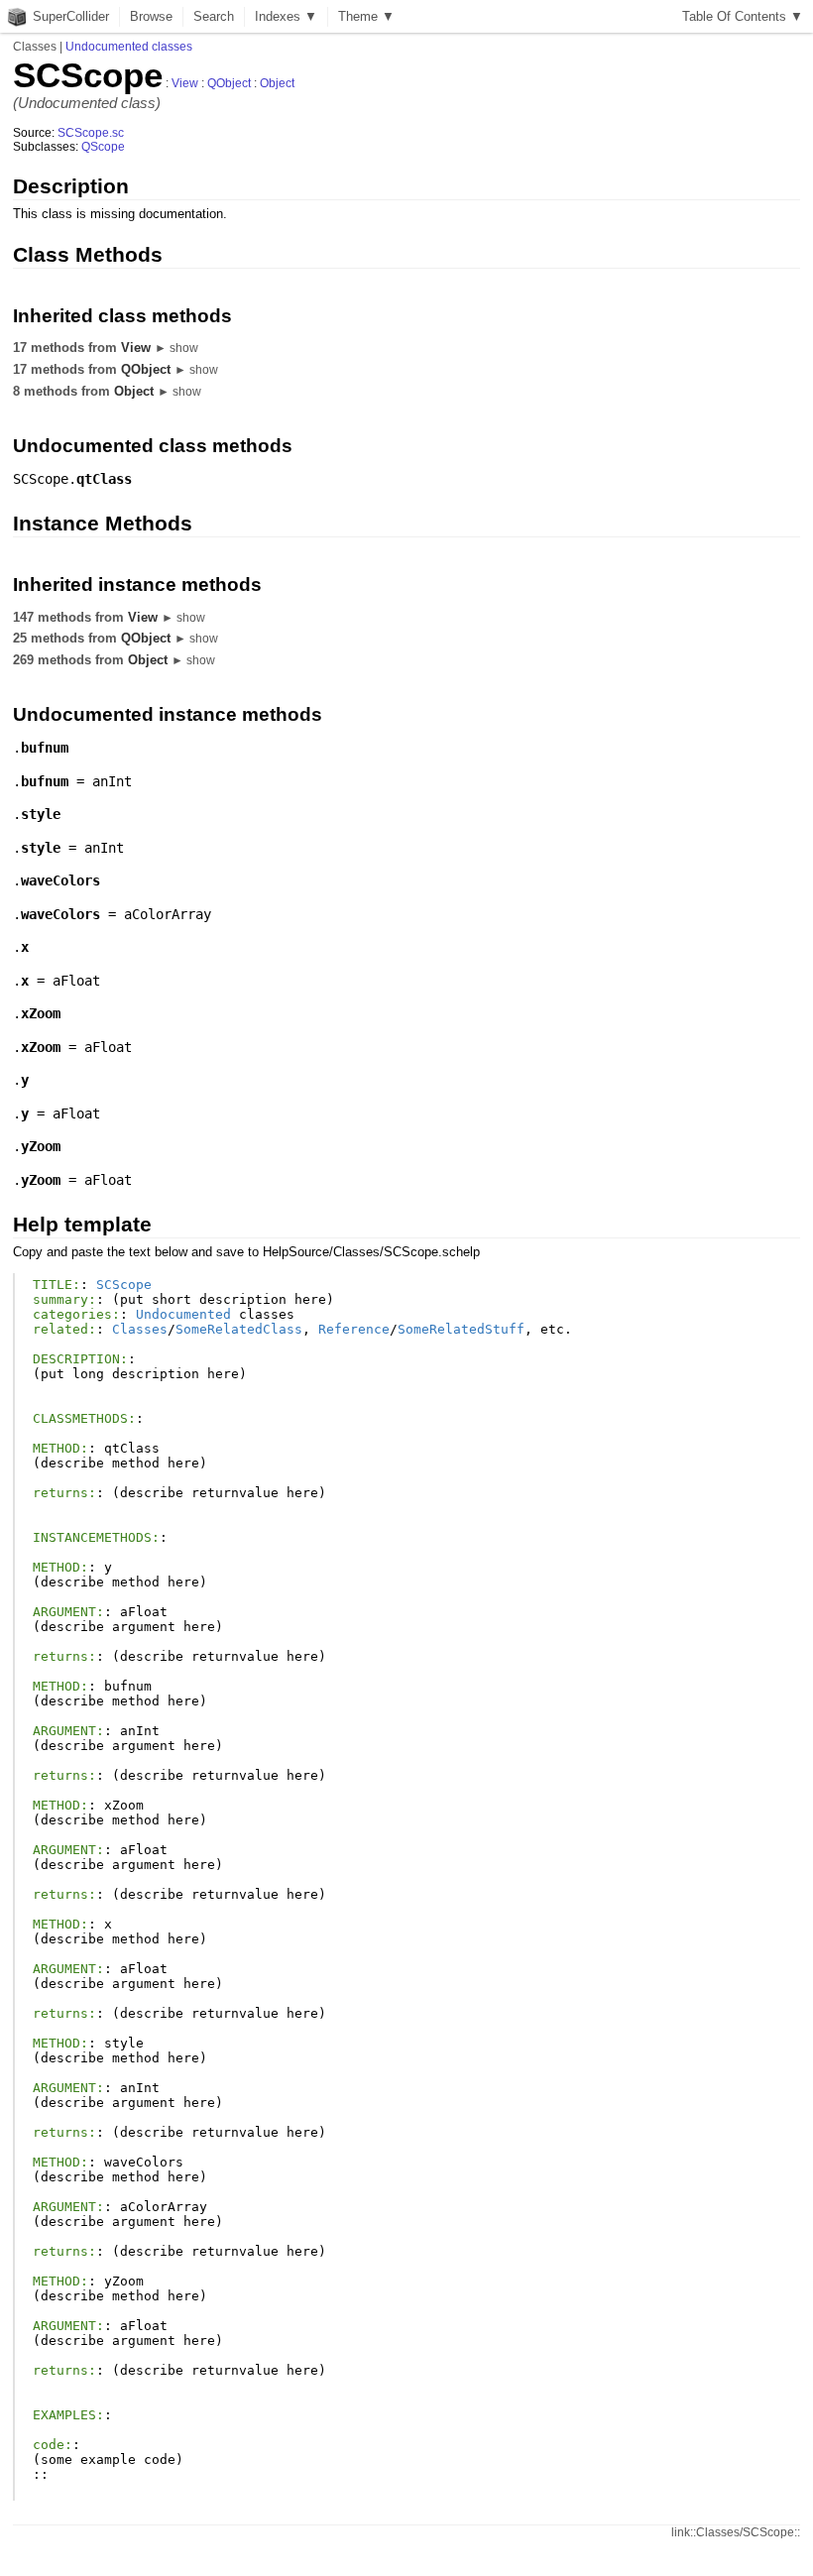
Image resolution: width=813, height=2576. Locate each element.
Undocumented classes (129, 47)
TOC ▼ (743, 16)
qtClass (104, 479)
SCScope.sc (91, 133)
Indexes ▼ (286, 16)
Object (277, 83)
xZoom (41, 1013)
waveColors (60, 880)
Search (214, 16)
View (185, 83)
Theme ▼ (366, 16)
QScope (103, 147)
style (41, 814)
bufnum (45, 748)
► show (176, 348)
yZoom (41, 1146)
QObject (229, 83)
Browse (151, 16)
